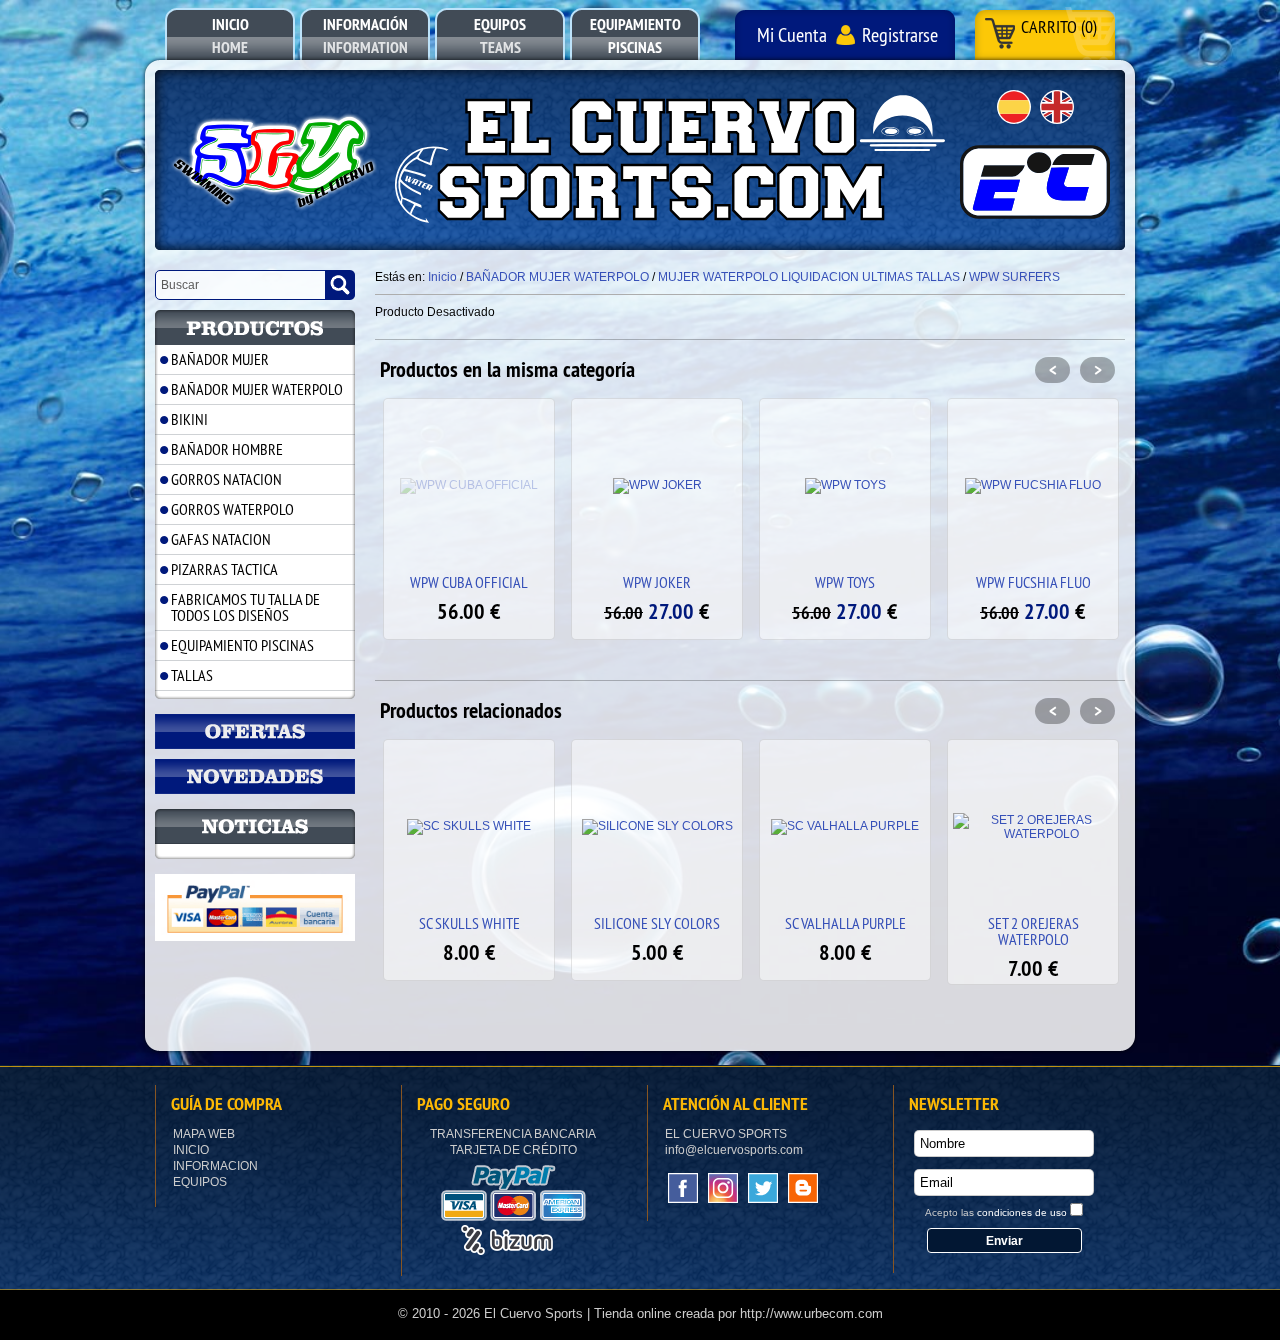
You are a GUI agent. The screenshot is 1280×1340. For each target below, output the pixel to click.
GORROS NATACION (226, 479)
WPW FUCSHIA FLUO (1033, 582)
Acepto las (996, 1212)
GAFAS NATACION (221, 539)
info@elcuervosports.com (734, 1150)
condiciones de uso (1022, 1212)
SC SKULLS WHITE (469, 923)
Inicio (191, 1150)
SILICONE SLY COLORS (657, 923)
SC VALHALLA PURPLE (845, 923)
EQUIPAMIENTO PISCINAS (242, 645)
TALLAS (192, 675)
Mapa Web (204, 1134)
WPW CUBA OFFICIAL (469, 582)
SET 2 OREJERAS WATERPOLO (1033, 931)
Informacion (215, 1166)
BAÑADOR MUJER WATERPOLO (257, 389)
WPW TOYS (845, 582)
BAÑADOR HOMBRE (227, 449)
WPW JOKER (657, 582)
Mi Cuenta (792, 34)
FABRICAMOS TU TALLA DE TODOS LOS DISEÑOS (245, 607)
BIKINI (189, 419)
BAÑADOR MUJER (220, 359)
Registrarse (900, 34)
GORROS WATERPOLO (232, 509)
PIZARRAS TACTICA (224, 569)
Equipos (200, 1182)
